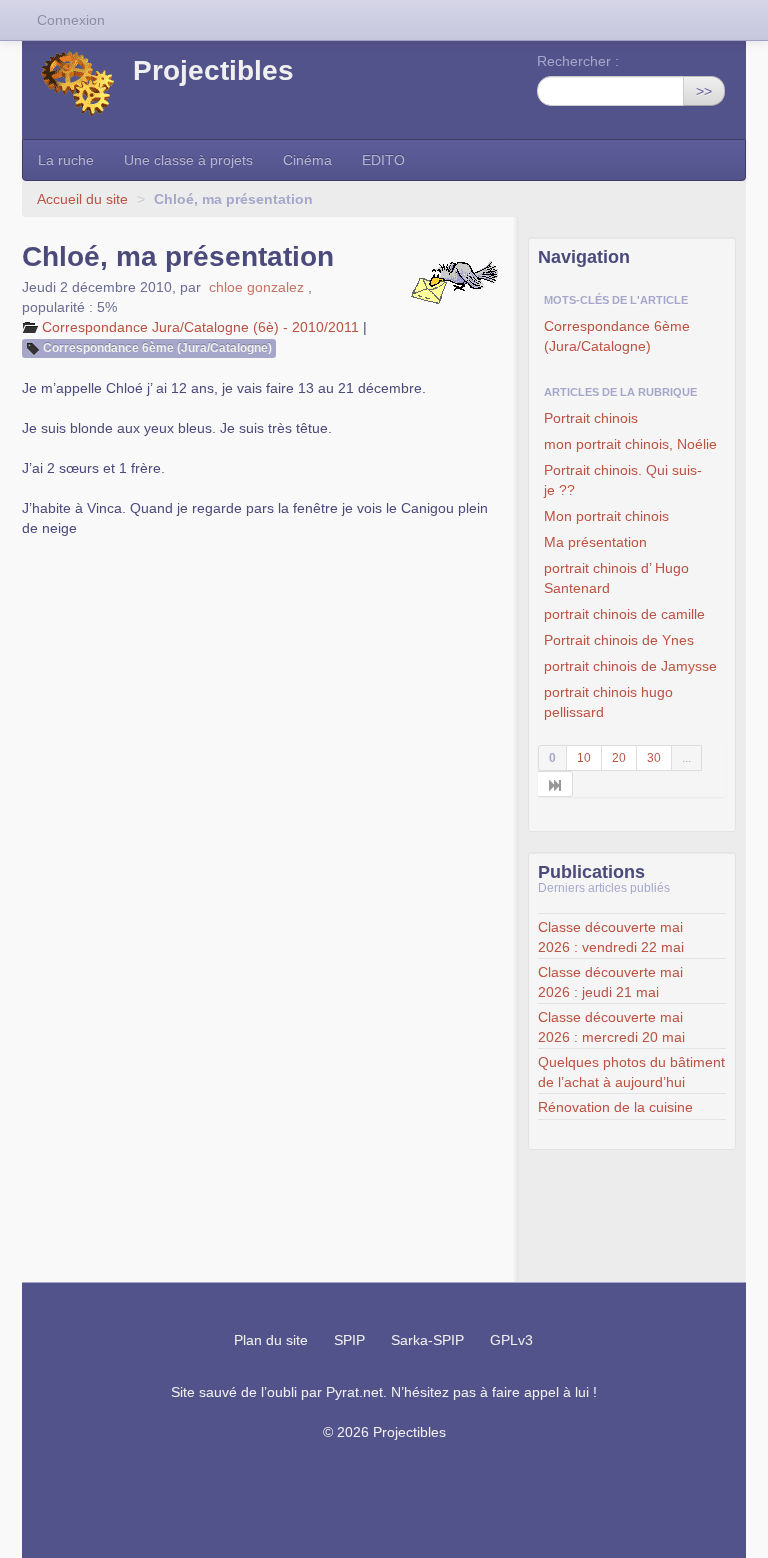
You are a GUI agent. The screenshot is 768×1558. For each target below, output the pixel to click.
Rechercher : (578, 61)
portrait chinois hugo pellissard (608, 702)
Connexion (71, 20)
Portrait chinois (591, 418)
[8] (555, 784)
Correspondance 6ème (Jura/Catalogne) (157, 348)
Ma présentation (595, 542)
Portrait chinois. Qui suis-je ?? (623, 480)
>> (704, 91)
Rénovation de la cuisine (615, 1107)
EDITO (383, 160)
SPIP (349, 1340)
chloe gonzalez (256, 287)
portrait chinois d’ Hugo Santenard (616, 578)
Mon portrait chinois (606, 516)
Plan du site (271, 1340)
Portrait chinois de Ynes (619, 640)
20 (619, 758)
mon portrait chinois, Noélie (630, 444)
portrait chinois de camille (624, 614)
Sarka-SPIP (427, 1340)
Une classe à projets (188, 160)
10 (584, 758)
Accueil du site (82, 199)
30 (654, 758)
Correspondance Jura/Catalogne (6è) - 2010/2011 (200, 327)
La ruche (66, 160)
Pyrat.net (354, 1392)
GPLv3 (511, 1340)
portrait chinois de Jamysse (630, 666)
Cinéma (307, 160)
